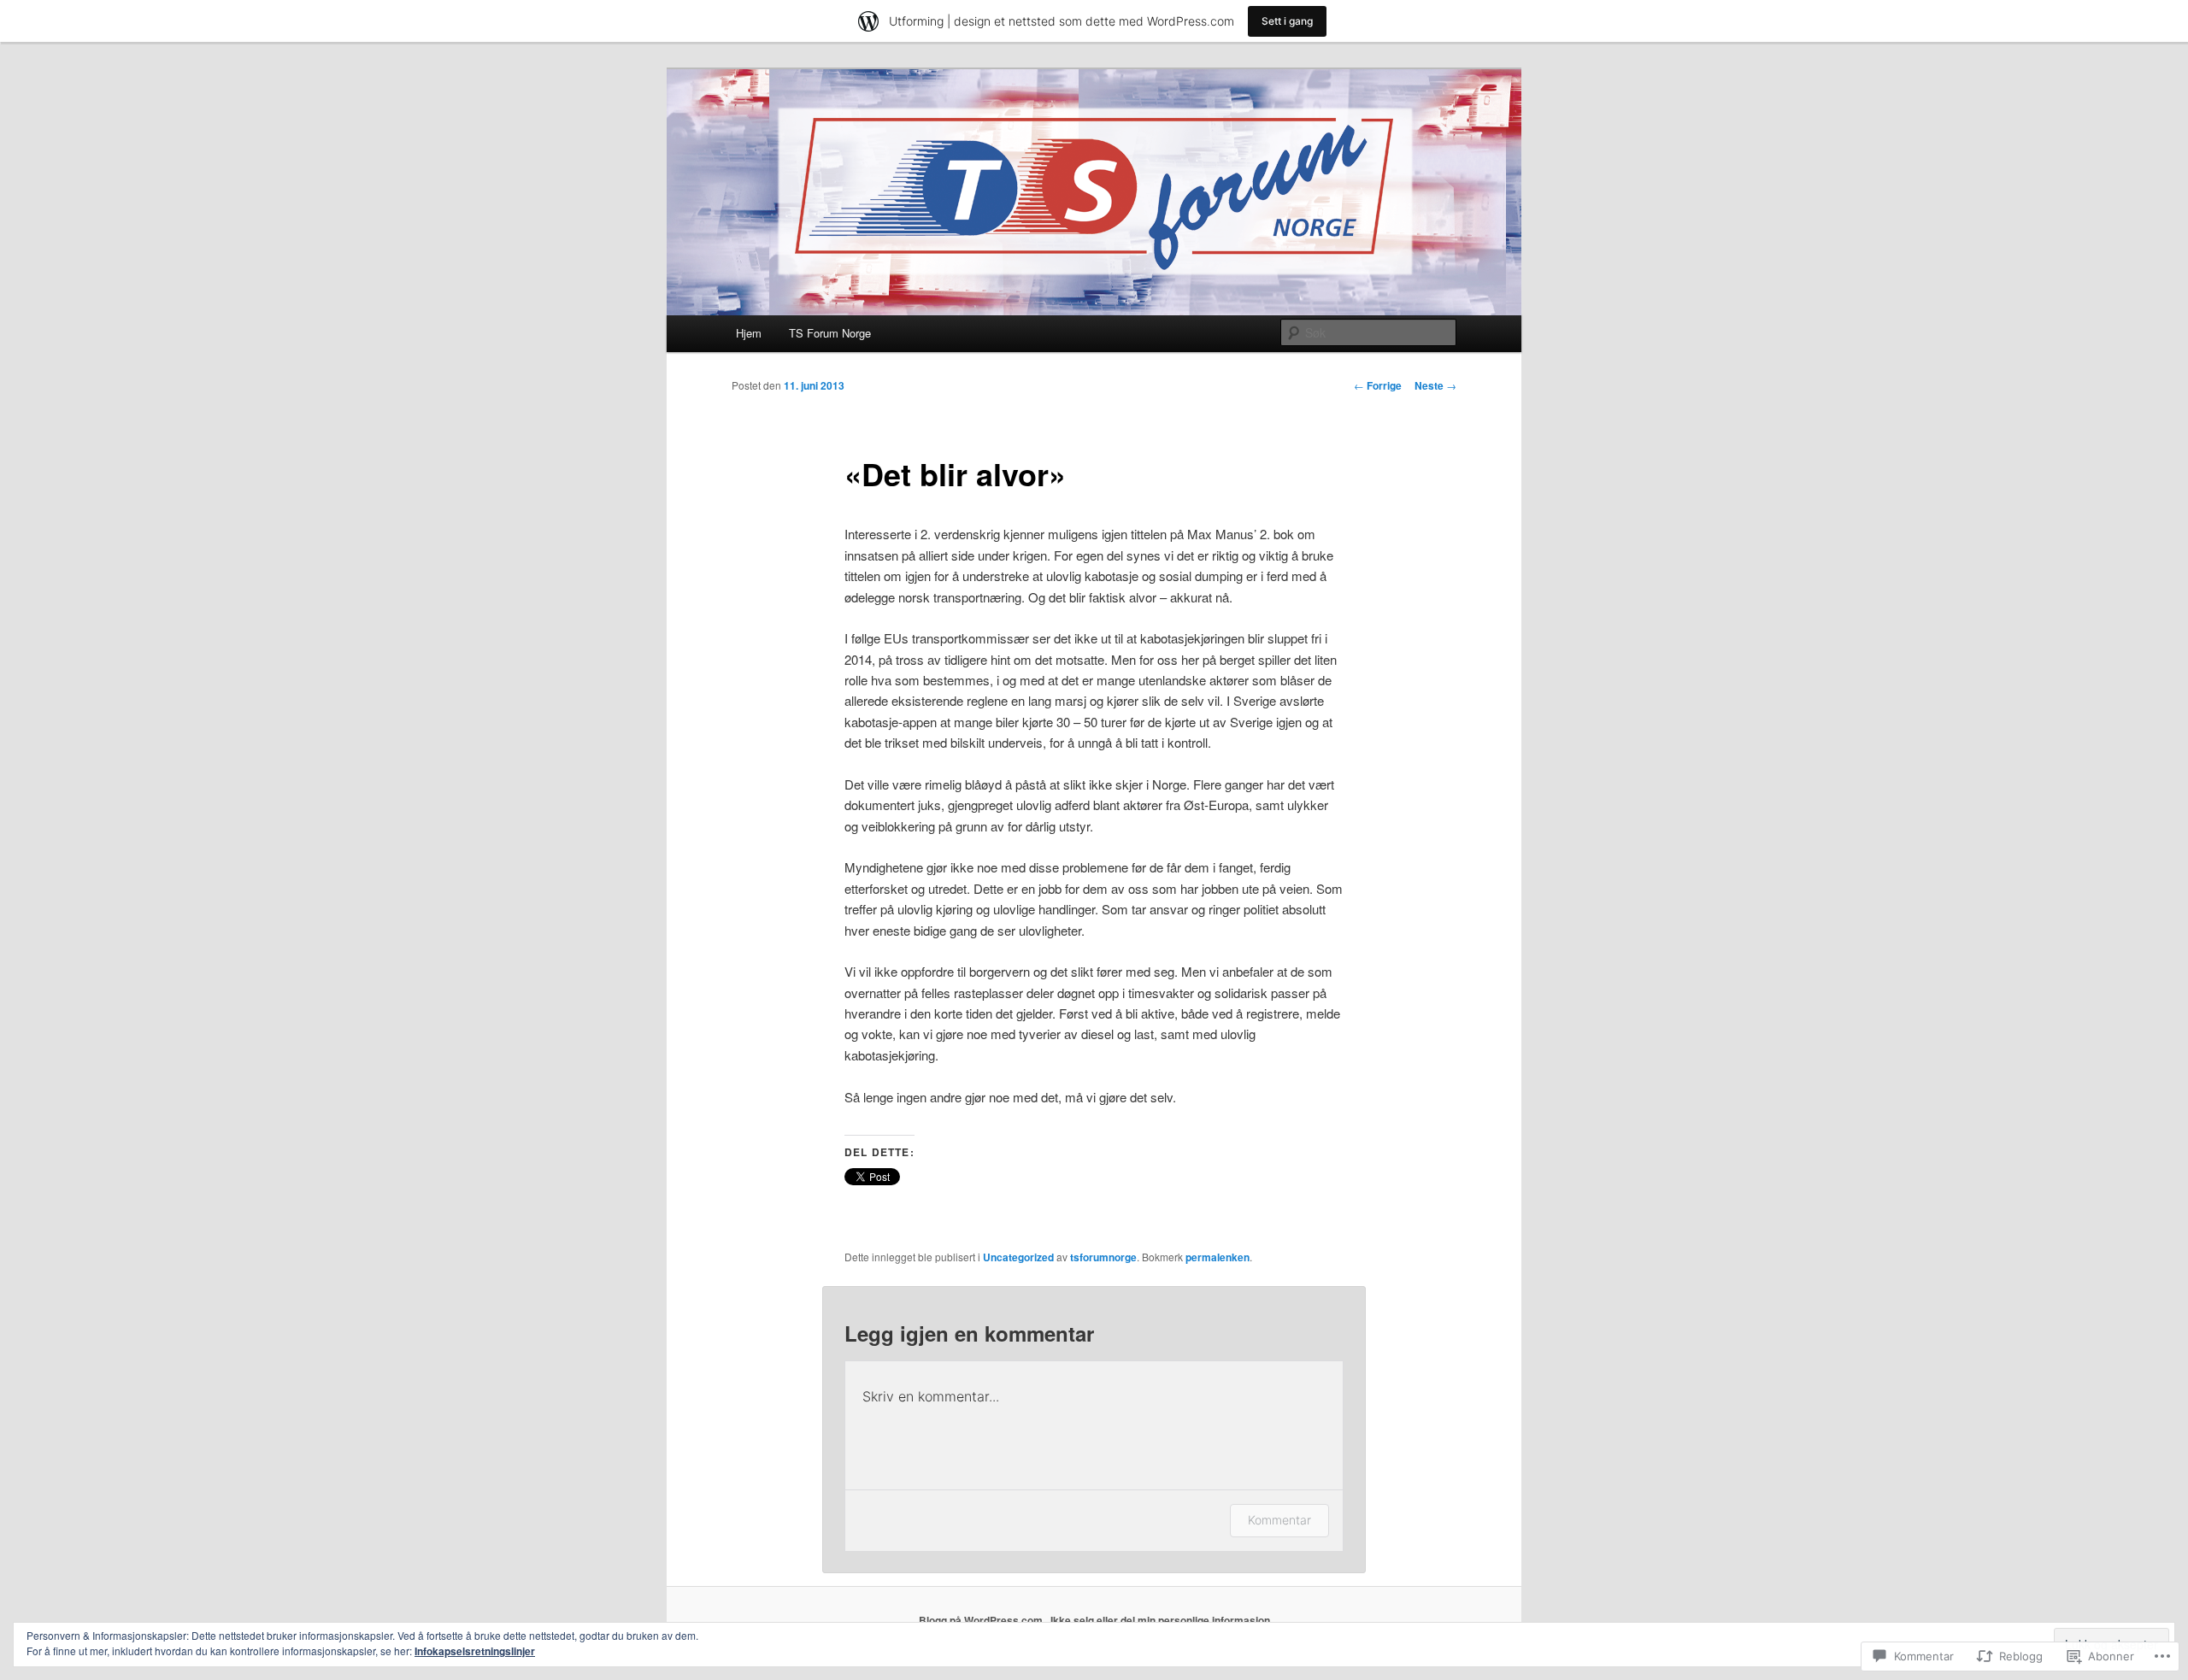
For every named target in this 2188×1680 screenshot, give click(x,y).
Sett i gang (1287, 21)
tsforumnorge (1103, 1257)
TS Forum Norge (830, 333)
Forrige (1378, 385)
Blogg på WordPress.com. (982, 1620)
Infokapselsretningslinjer (475, 1651)
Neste (1435, 385)
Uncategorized (1018, 1257)
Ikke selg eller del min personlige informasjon (1160, 1620)
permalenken (1218, 1257)
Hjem (749, 333)
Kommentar (1279, 1520)
